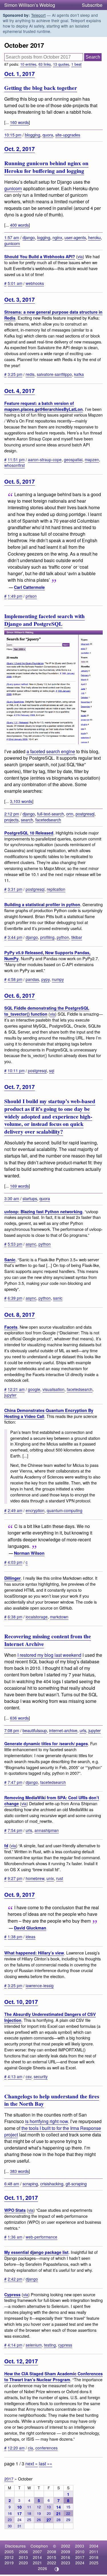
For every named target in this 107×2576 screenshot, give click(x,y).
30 (10, 2526)
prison (31, 596)
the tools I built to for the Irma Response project (53, 2131)
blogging (33, 135)
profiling (47, 937)
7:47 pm (15, 1782)
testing (50, 2345)
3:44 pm (15, 937)
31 (19, 2526)
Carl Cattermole (29, 587)
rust (60, 1878)
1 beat (76, 64)
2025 (94, 2563)
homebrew (35, 1878)
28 (58, 2520)
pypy (46, 979)
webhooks (35, 283)
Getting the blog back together (41, 88)
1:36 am (15, 2237)
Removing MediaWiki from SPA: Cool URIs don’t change (52, 1800)
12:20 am (16, 2448)
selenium (34, 2345)
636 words (19, 1718)
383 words (19, 2171)
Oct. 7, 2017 (20, 1087)
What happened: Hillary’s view (34, 1953)
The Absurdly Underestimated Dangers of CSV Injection (50, 2017)
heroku (94, 237)
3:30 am (12, 1198)
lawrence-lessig (40, 1985)
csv (29, 2076)
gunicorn (13, 188)
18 (29, 2513)
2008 (52, 2552)
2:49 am (15, 1510)
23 (10, 2520)
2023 (66, 2563)
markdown (59, 1617)
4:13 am (15, 2076)
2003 (80, 2546)
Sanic (10, 1260)
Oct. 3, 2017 (20, 299)
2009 (66, 2552)
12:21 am (16, 1389)
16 (10, 2513)
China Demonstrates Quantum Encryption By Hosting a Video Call (49, 1413)
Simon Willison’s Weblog (30, 5)
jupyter (10, 1395)
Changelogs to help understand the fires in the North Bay (52, 2100)
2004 (94, 2546)
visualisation (53, 1389)
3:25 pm (15, 374)
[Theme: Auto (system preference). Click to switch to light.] (57, 2569)
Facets (11, 1327)
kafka (79, 374)
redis (30, 374)
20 (49, 2513)
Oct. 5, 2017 (20, 481)
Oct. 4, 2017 (20, 391)
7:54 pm (15, 1830)
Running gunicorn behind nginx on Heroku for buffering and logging (46, 167)
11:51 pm (16, 459)
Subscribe (92, 5)
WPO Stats (15, 2210)
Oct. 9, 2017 (20, 1894)
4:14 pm (15, 2345)
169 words (19, 1186)
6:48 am (12, 2183)
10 (19, 2507)
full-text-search (51, 814)
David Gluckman (30, 1928)
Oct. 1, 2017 (20, 74)
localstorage (37, 1617)
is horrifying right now (47, 2121)
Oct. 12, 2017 (21, 2361)
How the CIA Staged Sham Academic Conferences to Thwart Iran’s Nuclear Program (53, 2377)
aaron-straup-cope (45, 459)
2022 (52, 2563)
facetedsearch (48, 820)
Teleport (38, 15)
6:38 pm (15, 1617)
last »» (46, 2464)
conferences (47, 2448)
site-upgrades (68, 135)
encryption (35, 1510)
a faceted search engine (51, 751)
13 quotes (61, 64)
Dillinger (13, 1578)
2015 (52, 2557)
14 (58, 2507)
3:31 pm (15, 889)
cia (31, 2448)
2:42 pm (15, 2279)
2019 (9, 2563)
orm (70, 814)
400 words (19, 225)
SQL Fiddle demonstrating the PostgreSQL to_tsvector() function (47, 1011)
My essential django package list (36, 2252)
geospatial (73, 459)
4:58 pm (15, 979)
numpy (58, 979)
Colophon (39, 2546)
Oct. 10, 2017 (21, 2002)
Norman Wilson (29, 1553)
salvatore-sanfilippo (54, 374)
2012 (9, 2557)
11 (29, 2507)
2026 (43, 2568)
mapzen (92, 459)
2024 (80, 2563)
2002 (66, 2546)
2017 (9, 2479)
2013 (23, 2557)
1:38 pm (15, 1937)
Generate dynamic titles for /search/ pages (46, 1743)
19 (39, 2513)
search (27, 820)
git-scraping (76, 2183)
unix (50, 1878)
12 (39, 2507)
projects (11, 820)
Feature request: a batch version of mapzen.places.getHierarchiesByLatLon (44, 406)
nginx (57, 237)
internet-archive (63, 1730)
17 (19, 2513)
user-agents (75, 237)
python (63, 937)
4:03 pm (15, 1562)
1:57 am (12, 237)
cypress (65, 2345)
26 (39, 2520)
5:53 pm (15, 1244)
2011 (94, 2552)
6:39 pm (15, 1298)
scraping (30, 2183)
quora (48, 135)
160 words (19, 122)
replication (56, 889)
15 (68, 2507)
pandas (32, 979)
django (29, 237)
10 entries (28, 64)
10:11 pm (16, 1070)
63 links (45, 64)
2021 (37, 2563)
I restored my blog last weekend (49, 1655)
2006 (23, 2552)
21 (58, 2513)
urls (83, 1730)
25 (29, 2520)
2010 (80, 2552)
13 (49, 2507)
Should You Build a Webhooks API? (40, 256)
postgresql (85, 814)
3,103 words (21, 801)
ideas (31, 1937)
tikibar (77, 937)
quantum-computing (65, 1510)
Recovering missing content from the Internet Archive (48, 1640)
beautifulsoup (35, 1730)
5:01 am (15, 283)
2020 (23, 2563)
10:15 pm (13, 135)
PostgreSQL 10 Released (29, 833)
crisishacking (52, 2183)
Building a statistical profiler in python (42, 904)
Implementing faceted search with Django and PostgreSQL (45, 620)
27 (49, 2520)
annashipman (47, 1830)
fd (6, 1846)
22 (68, 2513)
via (80, 256)
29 (68, 2520)
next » (32, 2464)
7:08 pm (12, 1730)
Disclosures (15, 2546)
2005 (9, 2552)
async (31, 1244)
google (34, 1389)
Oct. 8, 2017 (20, 1314)
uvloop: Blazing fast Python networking (43, 1212)
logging (44, 237)
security (41, 2076)
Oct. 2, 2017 (20, 149)
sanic (58, 1298)
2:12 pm (12, 814)
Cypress (12, 2295)
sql (52, 1070)
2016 (66, 2557)
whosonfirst (15, 465)
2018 (94, 2557)
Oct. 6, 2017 (20, 995)
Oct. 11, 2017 (21, 2198)
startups (30, 1198)
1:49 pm (15, 596)
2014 (37, 2557)
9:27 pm (15, 1878)
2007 (37, 2552)
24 (19, 2520)
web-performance (42, 2237)
